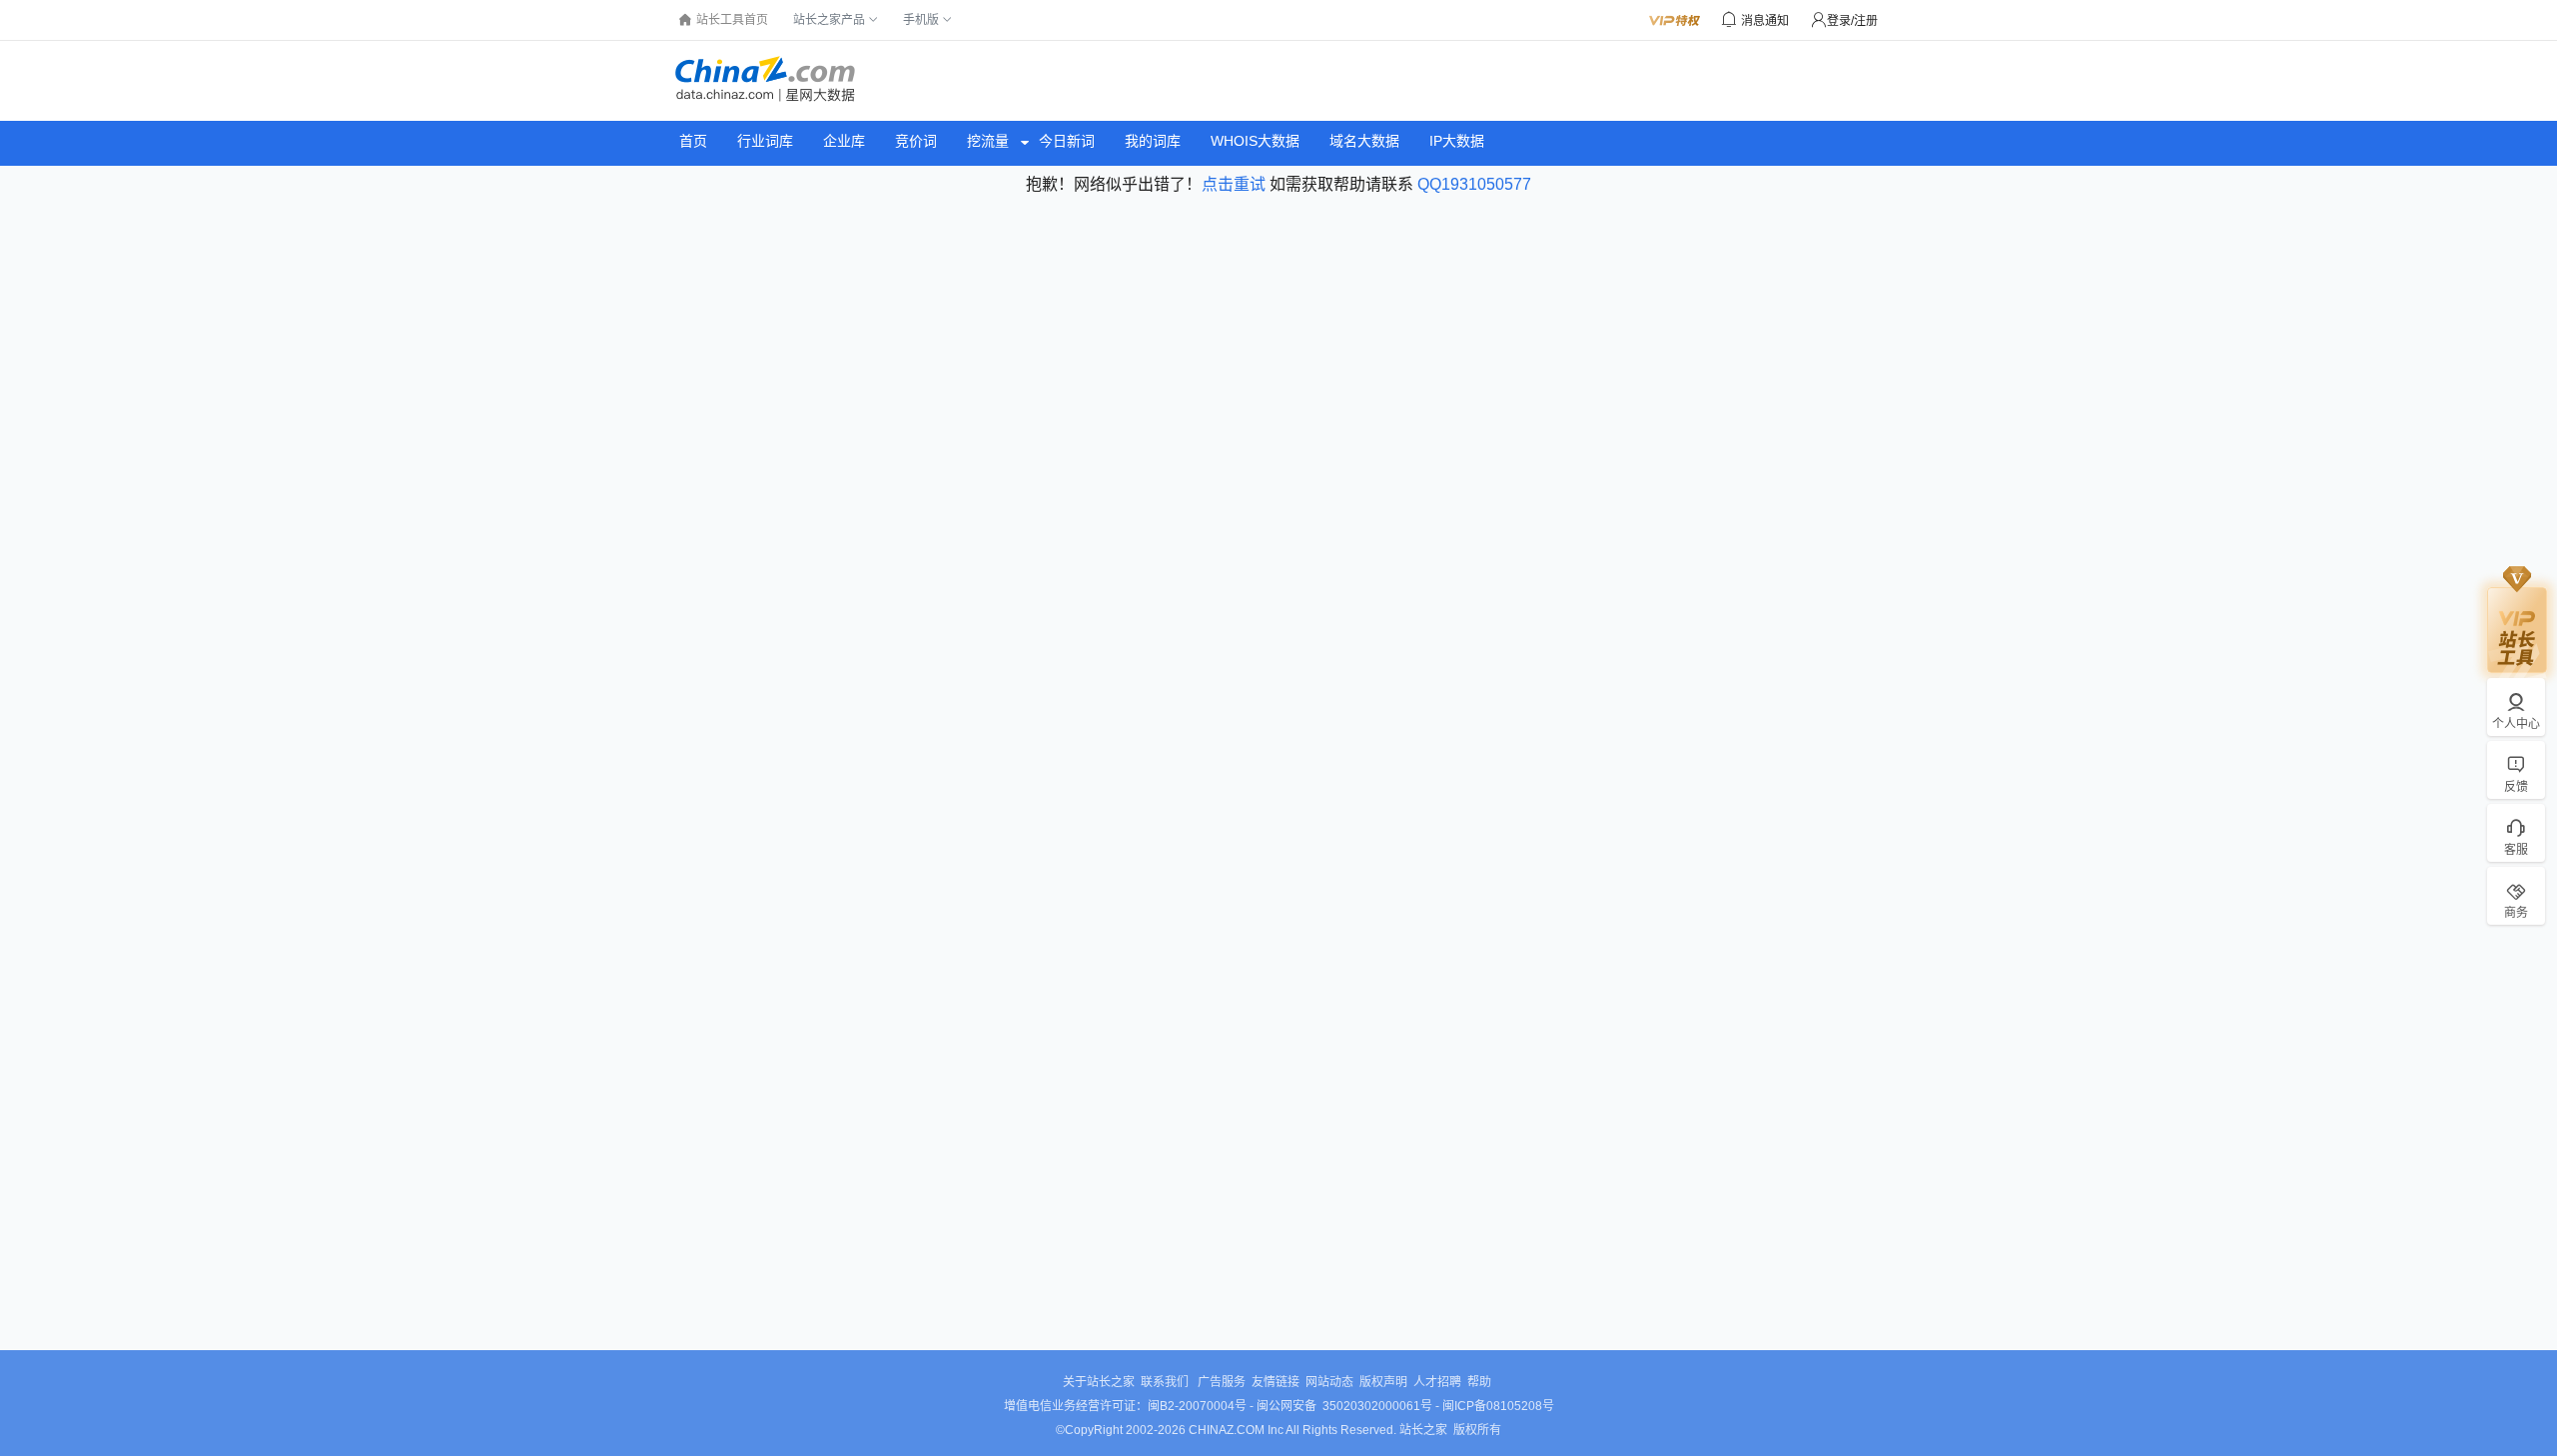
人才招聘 (1437, 1382)
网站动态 (1329, 1382)
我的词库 (1153, 141)
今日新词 (1067, 141)
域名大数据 (1364, 141)
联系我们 (1166, 1382)
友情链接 (1276, 1382)
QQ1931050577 (1474, 184)
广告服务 (1222, 1382)
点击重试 (1234, 184)
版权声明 (1383, 1382)
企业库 (844, 141)
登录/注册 (1852, 21)
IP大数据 (1457, 141)
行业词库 (765, 141)
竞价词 (916, 141)
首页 (693, 141)
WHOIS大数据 (1255, 141)
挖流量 (988, 141)
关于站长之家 (1099, 1382)
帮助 (1479, 1382)
